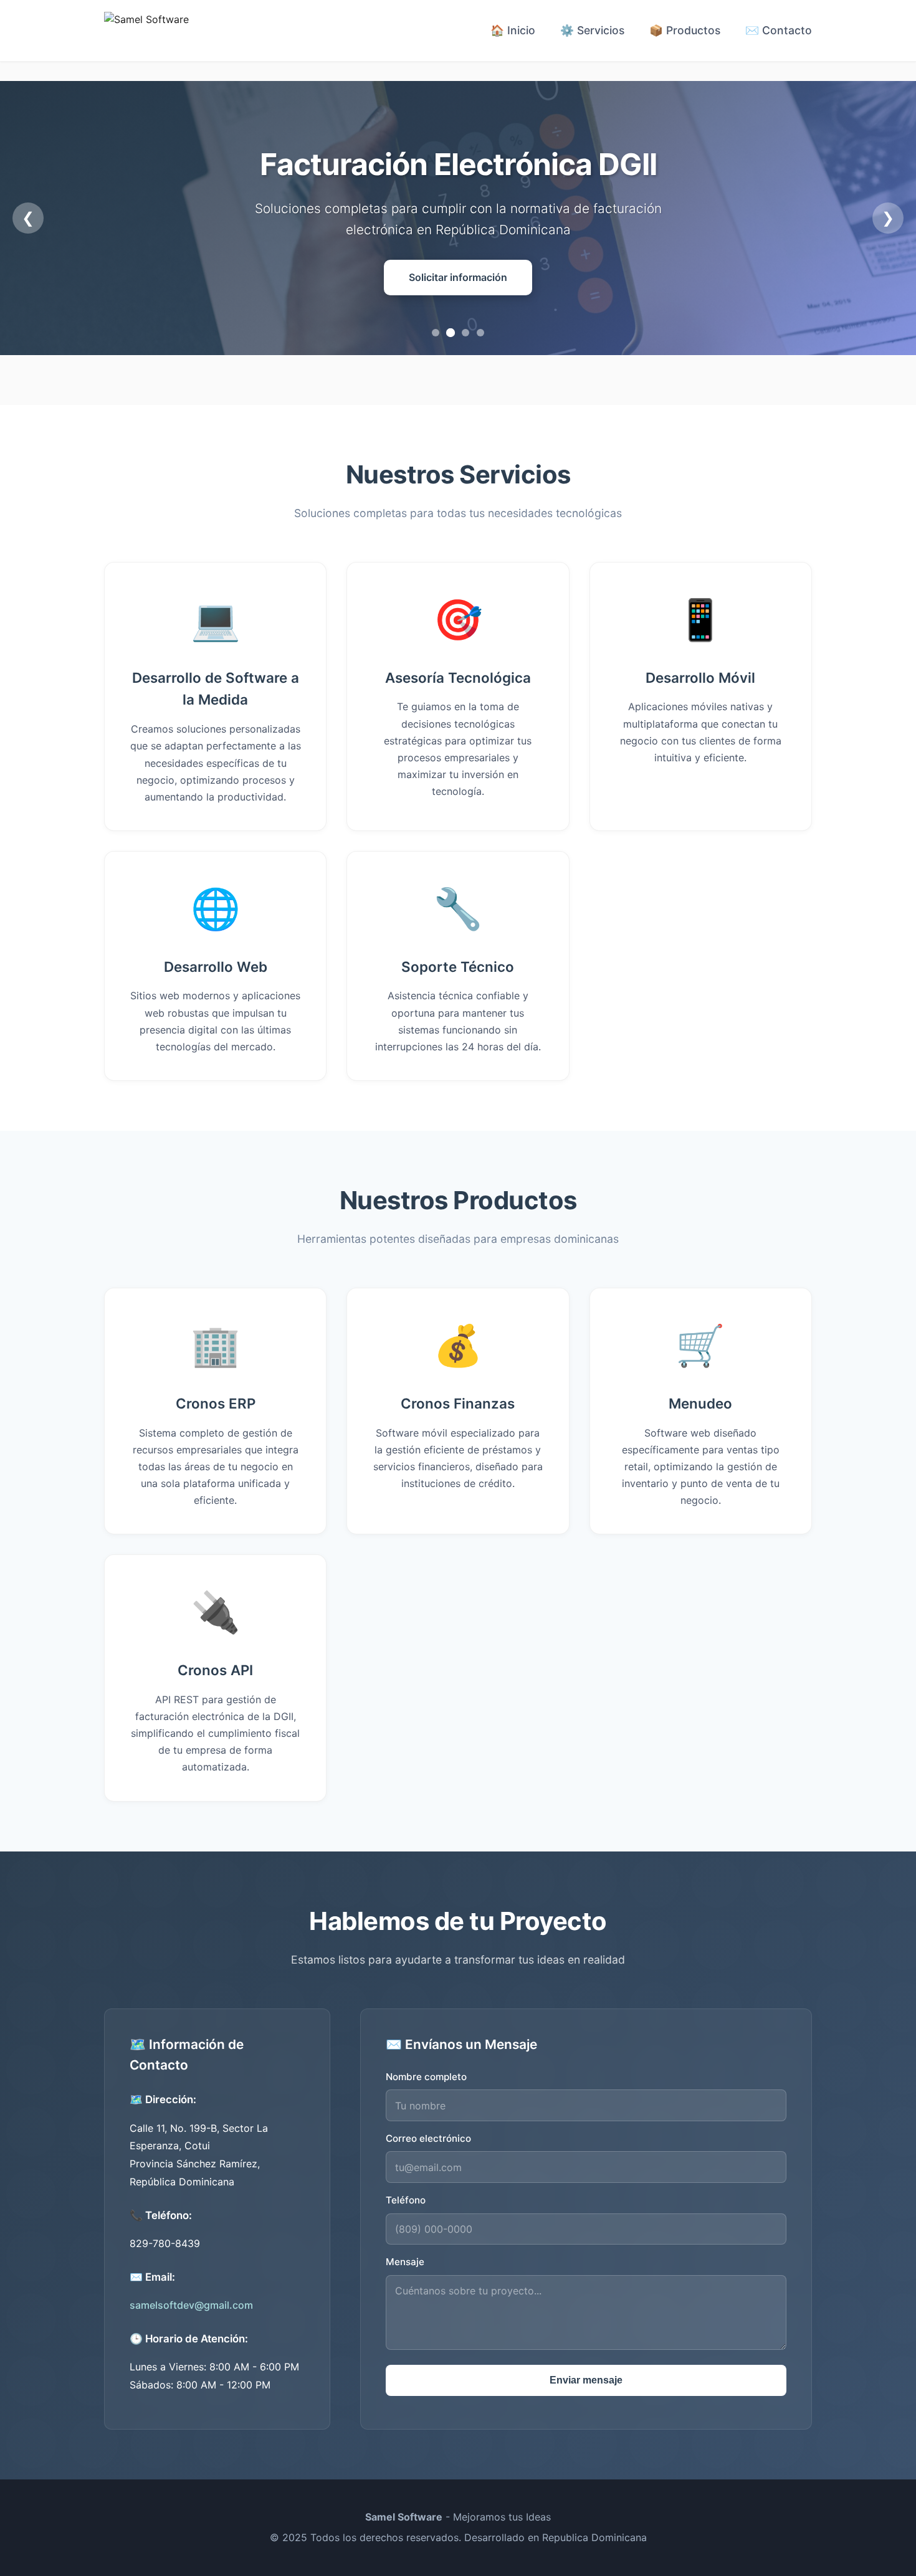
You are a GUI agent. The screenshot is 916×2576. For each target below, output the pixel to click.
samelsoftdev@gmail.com (191, 2305)
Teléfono (406, 2200)
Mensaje (405, 2262)
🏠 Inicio (513, 30)
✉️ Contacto (779, 30)
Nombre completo (426, 2077)
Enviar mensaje (586, 2380)
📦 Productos (685, 30)
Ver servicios (458, 277)
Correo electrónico (428, 2138)
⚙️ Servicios (592, 30)
